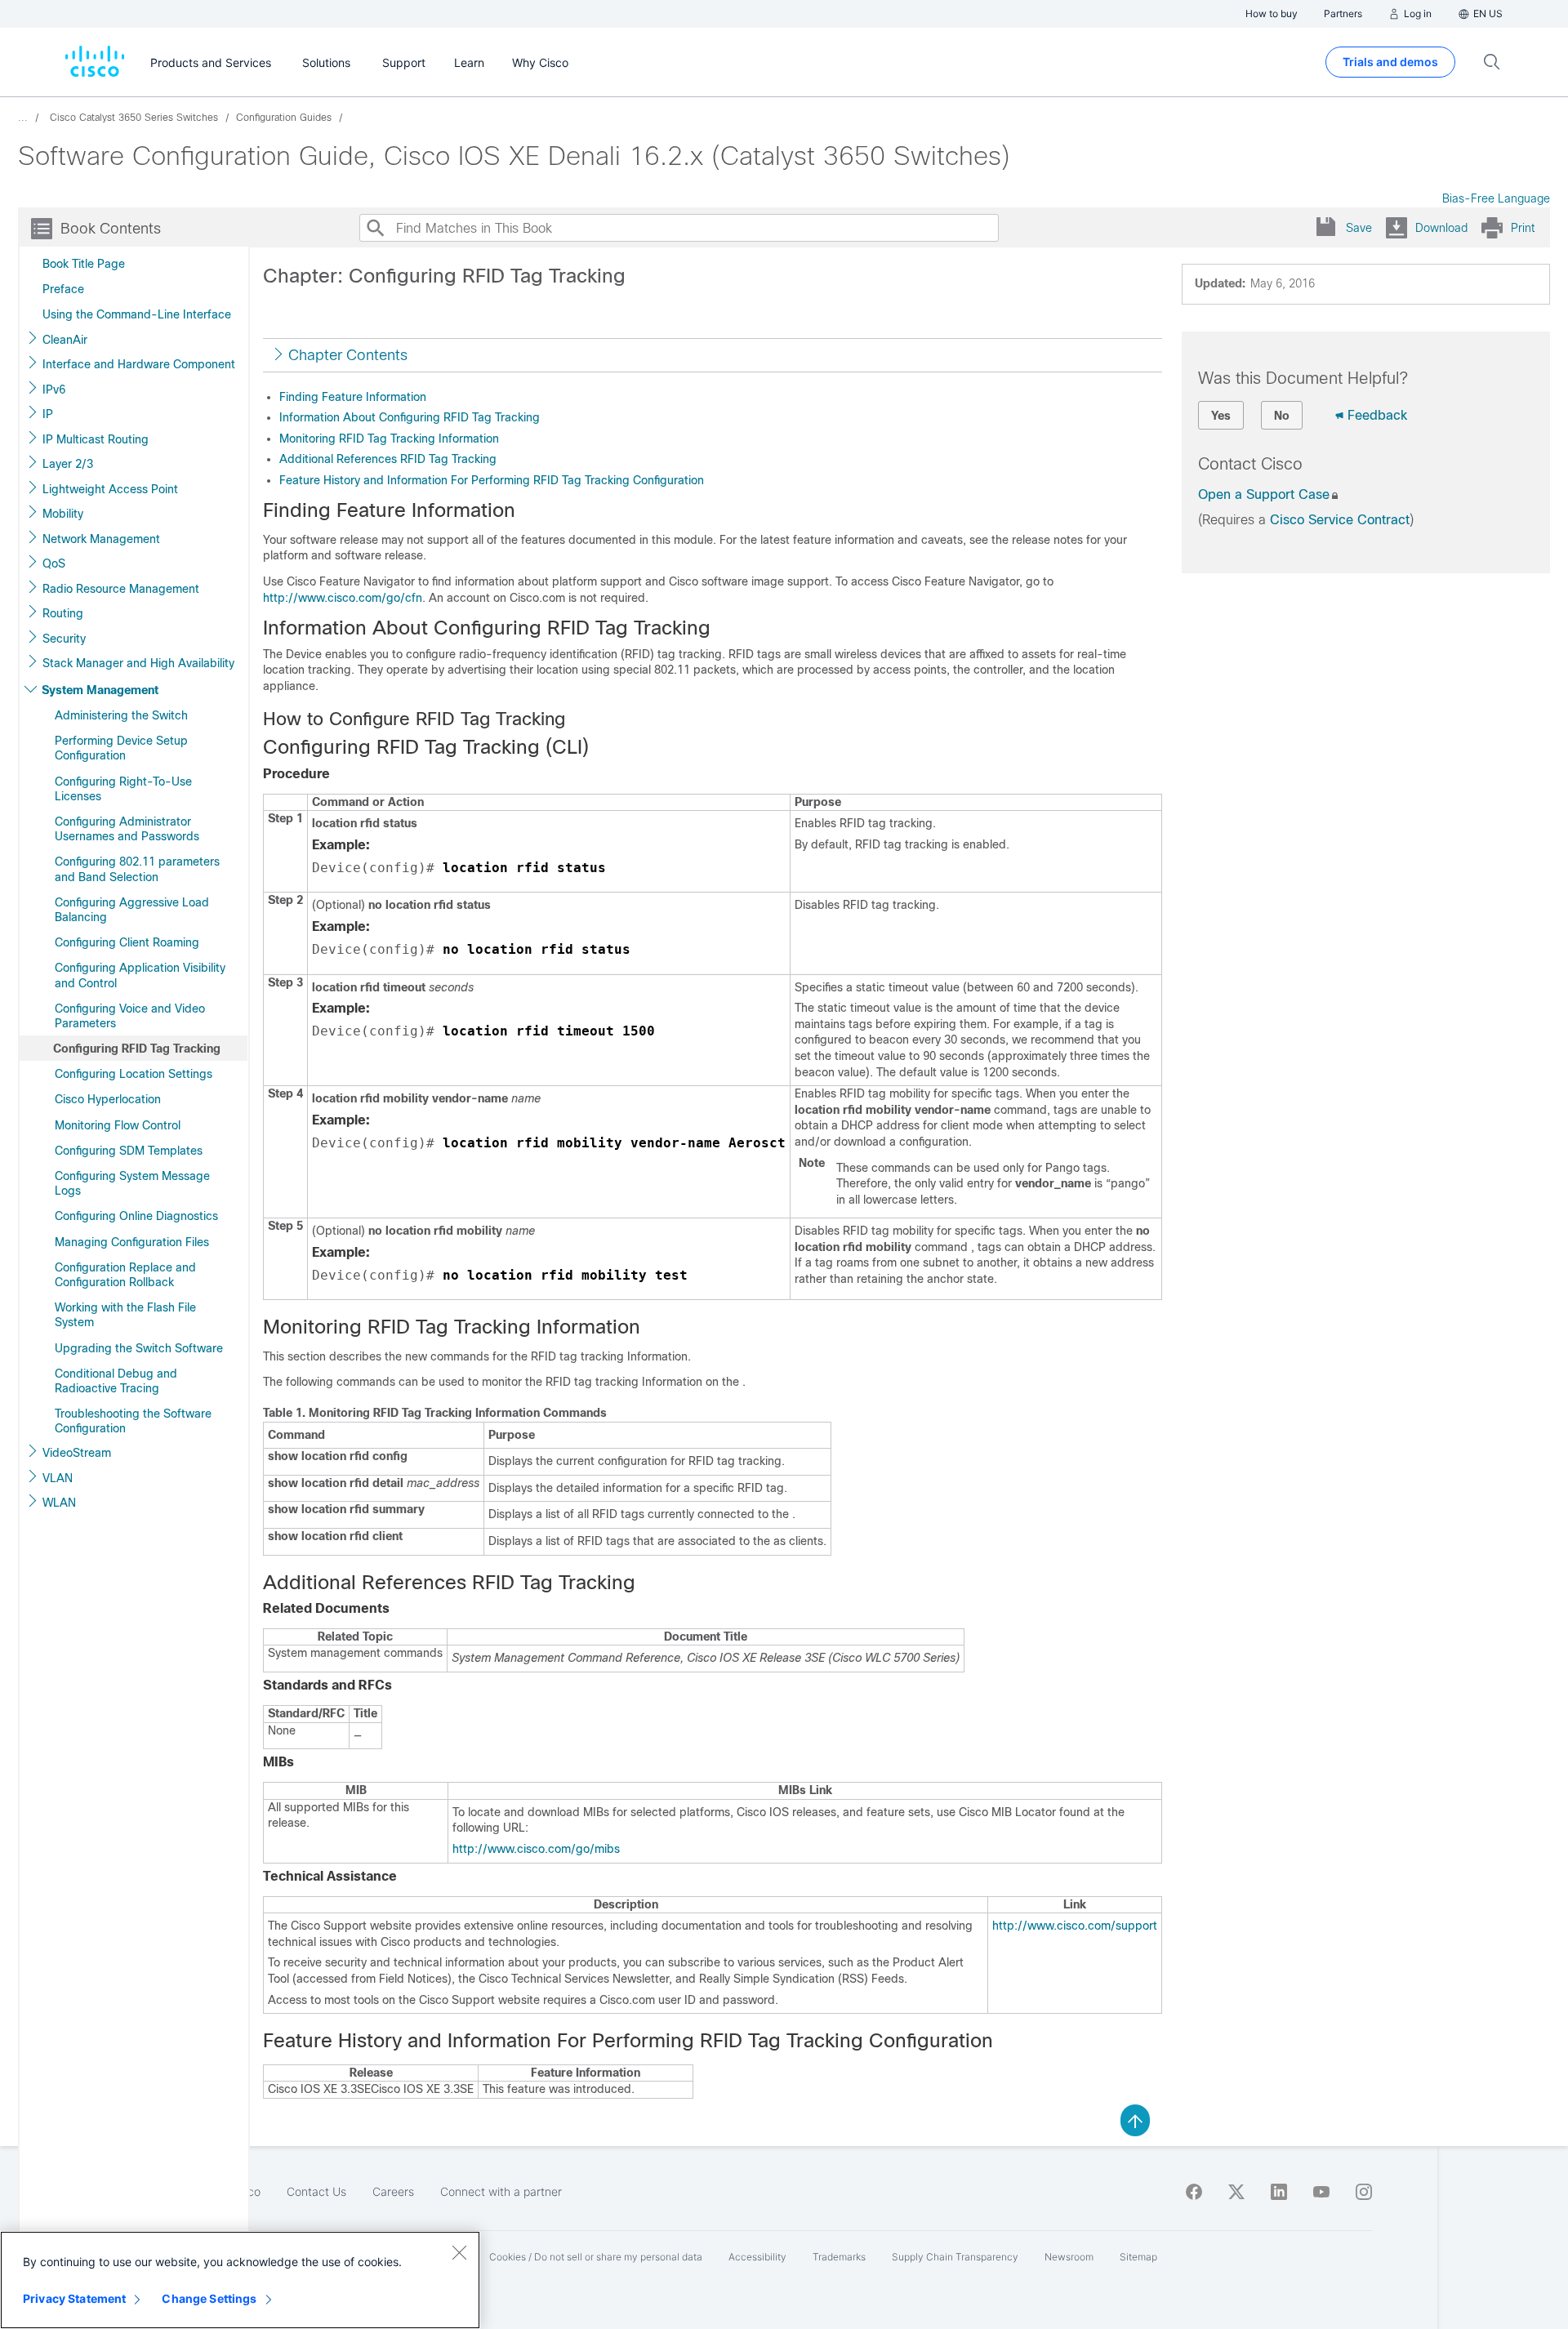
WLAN (59, 1503)
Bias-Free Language (1496, 198)
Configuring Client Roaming (127, 942)
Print (1523, 228)
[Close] (459, 2252)
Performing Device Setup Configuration (121, 748)
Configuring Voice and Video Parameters (130, 1016)
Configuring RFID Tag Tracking (137, 1049)
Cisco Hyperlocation (108, 1099)
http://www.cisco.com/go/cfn (343, 598)
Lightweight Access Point (110, 489)
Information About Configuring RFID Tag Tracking (410, 417)
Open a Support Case (1264, 494)
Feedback (1377, 415)
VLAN (58, 1478)
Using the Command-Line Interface (137, 314)
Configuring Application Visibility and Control (140, 975)
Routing (63, 613)
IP (48, 414)
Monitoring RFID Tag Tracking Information (389, 439)
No (1282, 416)
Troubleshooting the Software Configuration (133, 1421)
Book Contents (111, 229)
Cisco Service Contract (1340, 520)
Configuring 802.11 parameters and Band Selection (137, 869)
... (23, 118)
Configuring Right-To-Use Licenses (123, 789)
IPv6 (54, 390)
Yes (1221, 416)
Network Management (101, 539)
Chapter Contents (348, 355)
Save (1359, 228)
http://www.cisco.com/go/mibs (536, 1849)
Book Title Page (84, 264)
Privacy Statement (74, 2298)
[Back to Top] (1135, 2119)
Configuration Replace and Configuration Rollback (125, 1275)
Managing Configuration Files (132, 1242)
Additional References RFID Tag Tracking (388, 459)
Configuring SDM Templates (129, 1151)
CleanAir (65, 340)
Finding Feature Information (353, 397)
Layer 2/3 (68, 464)
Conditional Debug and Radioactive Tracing (116, 1381)
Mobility (63, 514)
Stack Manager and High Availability (138, 663)
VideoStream (77, 1453)
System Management (100, 690)
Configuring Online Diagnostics (136, 1216)
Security (64, 639)
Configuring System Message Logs (132, 1183)
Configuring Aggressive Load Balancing (132, 910)
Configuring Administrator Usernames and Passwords (127, 829)
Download (1441, 228)
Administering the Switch (121, 715)
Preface (63, 289)
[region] (240, 2280)
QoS (54, 563)
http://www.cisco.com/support (1075, 1926)
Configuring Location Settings (134, 1074)
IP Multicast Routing (96, 439)
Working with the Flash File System (125, 1315)
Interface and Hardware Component (139, 364)
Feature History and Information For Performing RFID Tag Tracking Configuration (492, 480)
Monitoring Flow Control (118, 1125)
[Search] (375, 228)
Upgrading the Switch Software (139, 1348)
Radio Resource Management (121, 589)
